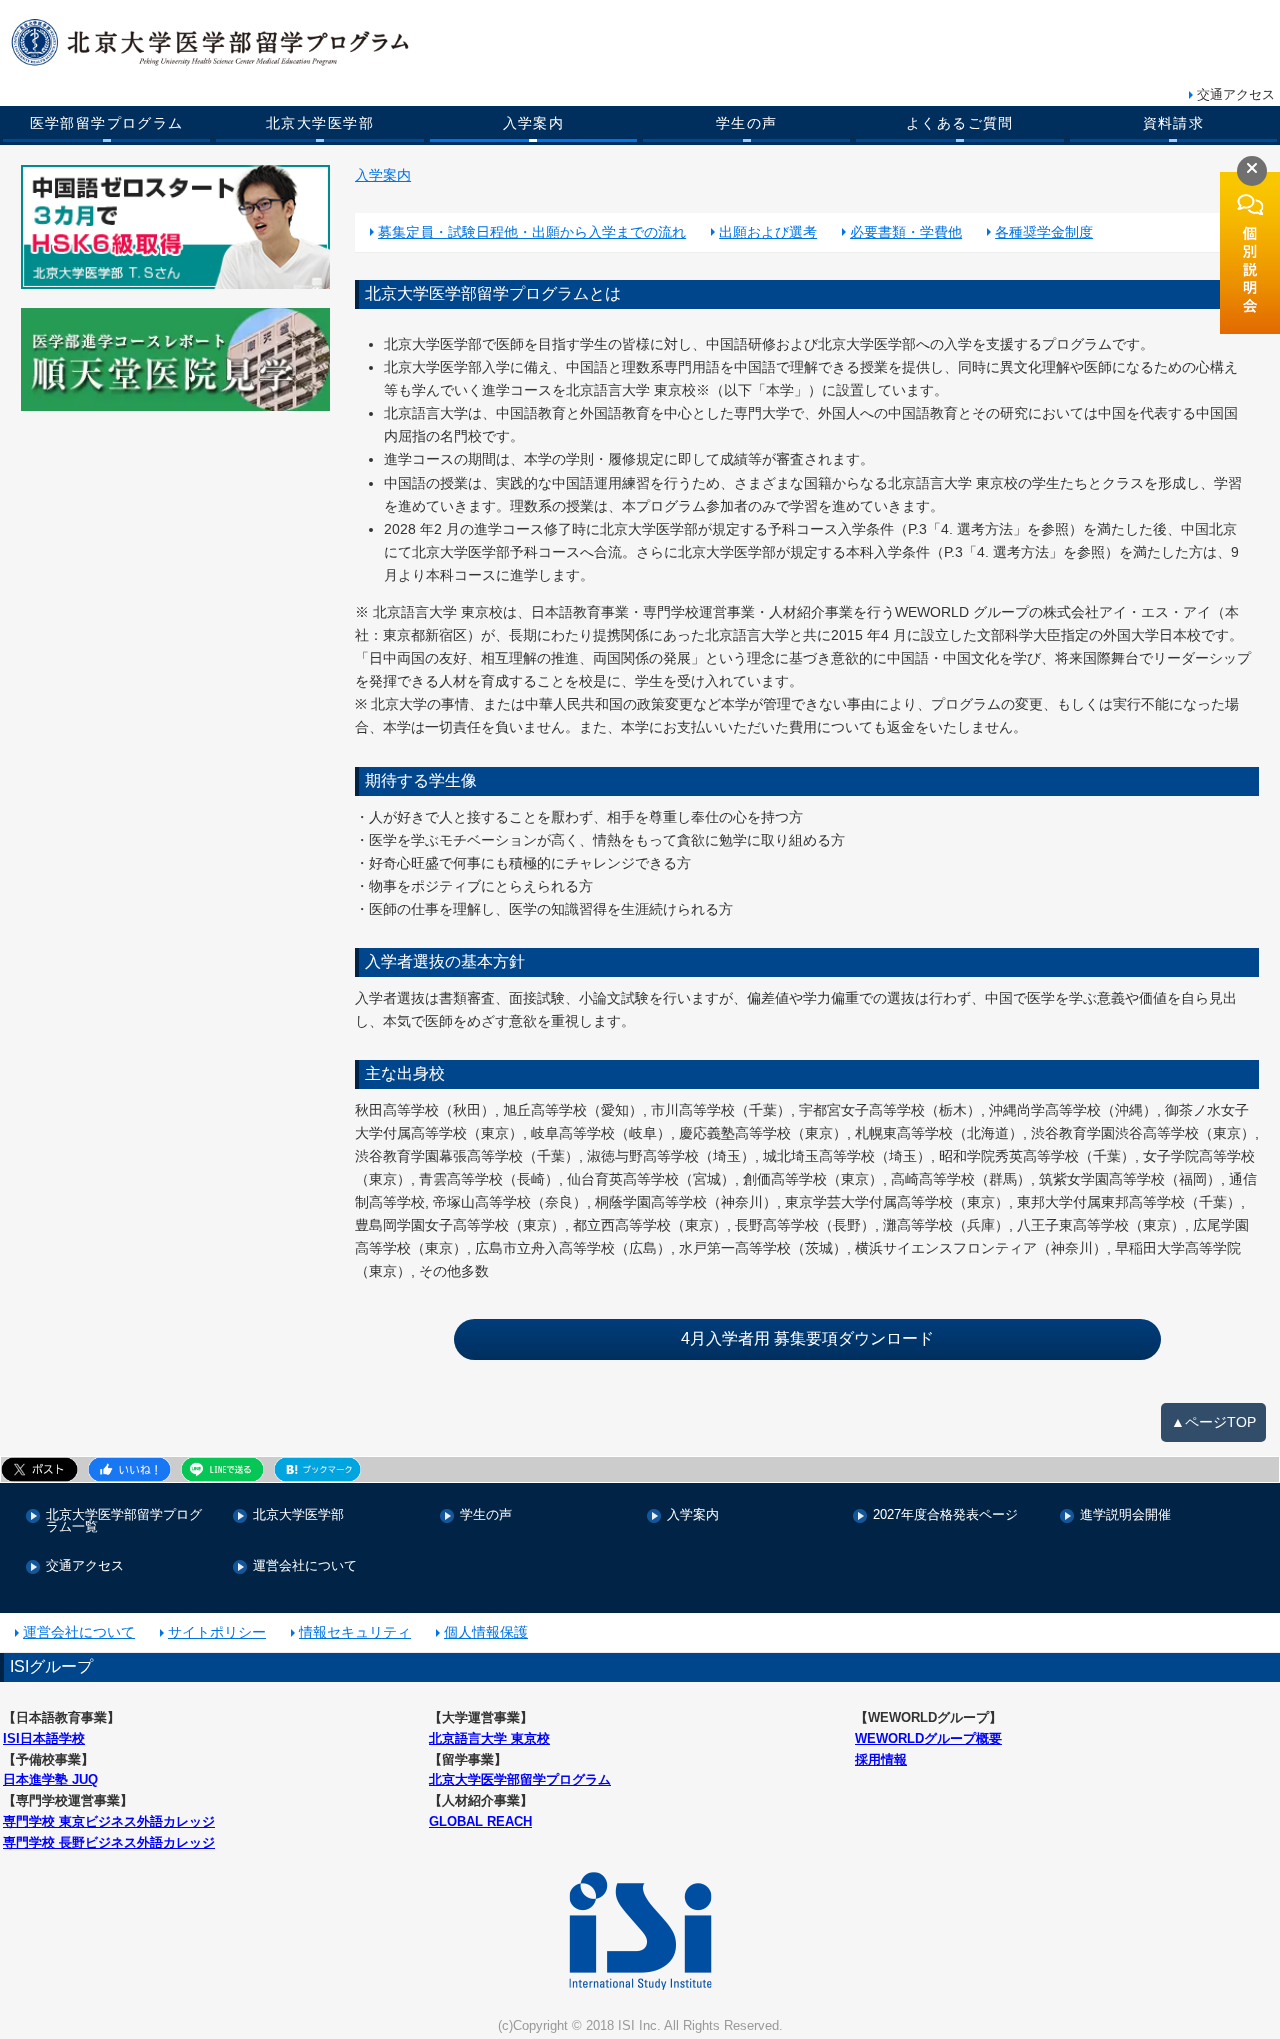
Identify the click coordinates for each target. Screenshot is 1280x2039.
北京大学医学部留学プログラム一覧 (124, 1522)
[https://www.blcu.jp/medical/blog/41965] (176, 359)
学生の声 (747, 123)
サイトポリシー (217, 1632)
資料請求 (1174, 123)
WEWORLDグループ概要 (928, 1738)
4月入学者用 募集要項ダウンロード (807, 1338)
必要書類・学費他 (906, 232)
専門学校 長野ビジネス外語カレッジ (109, 1842)
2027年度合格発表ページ (945, 1515)
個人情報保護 (486, 1632)
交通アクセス (1236, 94)
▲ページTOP (1213, 1422)
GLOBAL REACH (480, 1821)
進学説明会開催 (1125, 1515)
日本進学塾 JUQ (50, 1779)
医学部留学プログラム (107, 123)
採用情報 (881, 1759)
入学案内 (534, 123)
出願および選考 (768, 232)
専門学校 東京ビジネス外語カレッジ (109, 1821)
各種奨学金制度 (1044, 232)
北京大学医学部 (320, 123)
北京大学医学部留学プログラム (520, 1779)
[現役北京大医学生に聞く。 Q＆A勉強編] (176, 227)
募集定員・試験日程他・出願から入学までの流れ (532, 232)
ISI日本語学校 (44, 1738)
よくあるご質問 (960, 123)
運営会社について (305, 1566)
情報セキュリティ (355, 1632)
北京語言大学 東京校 (489, 1738)
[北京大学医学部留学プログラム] (575, 42)
